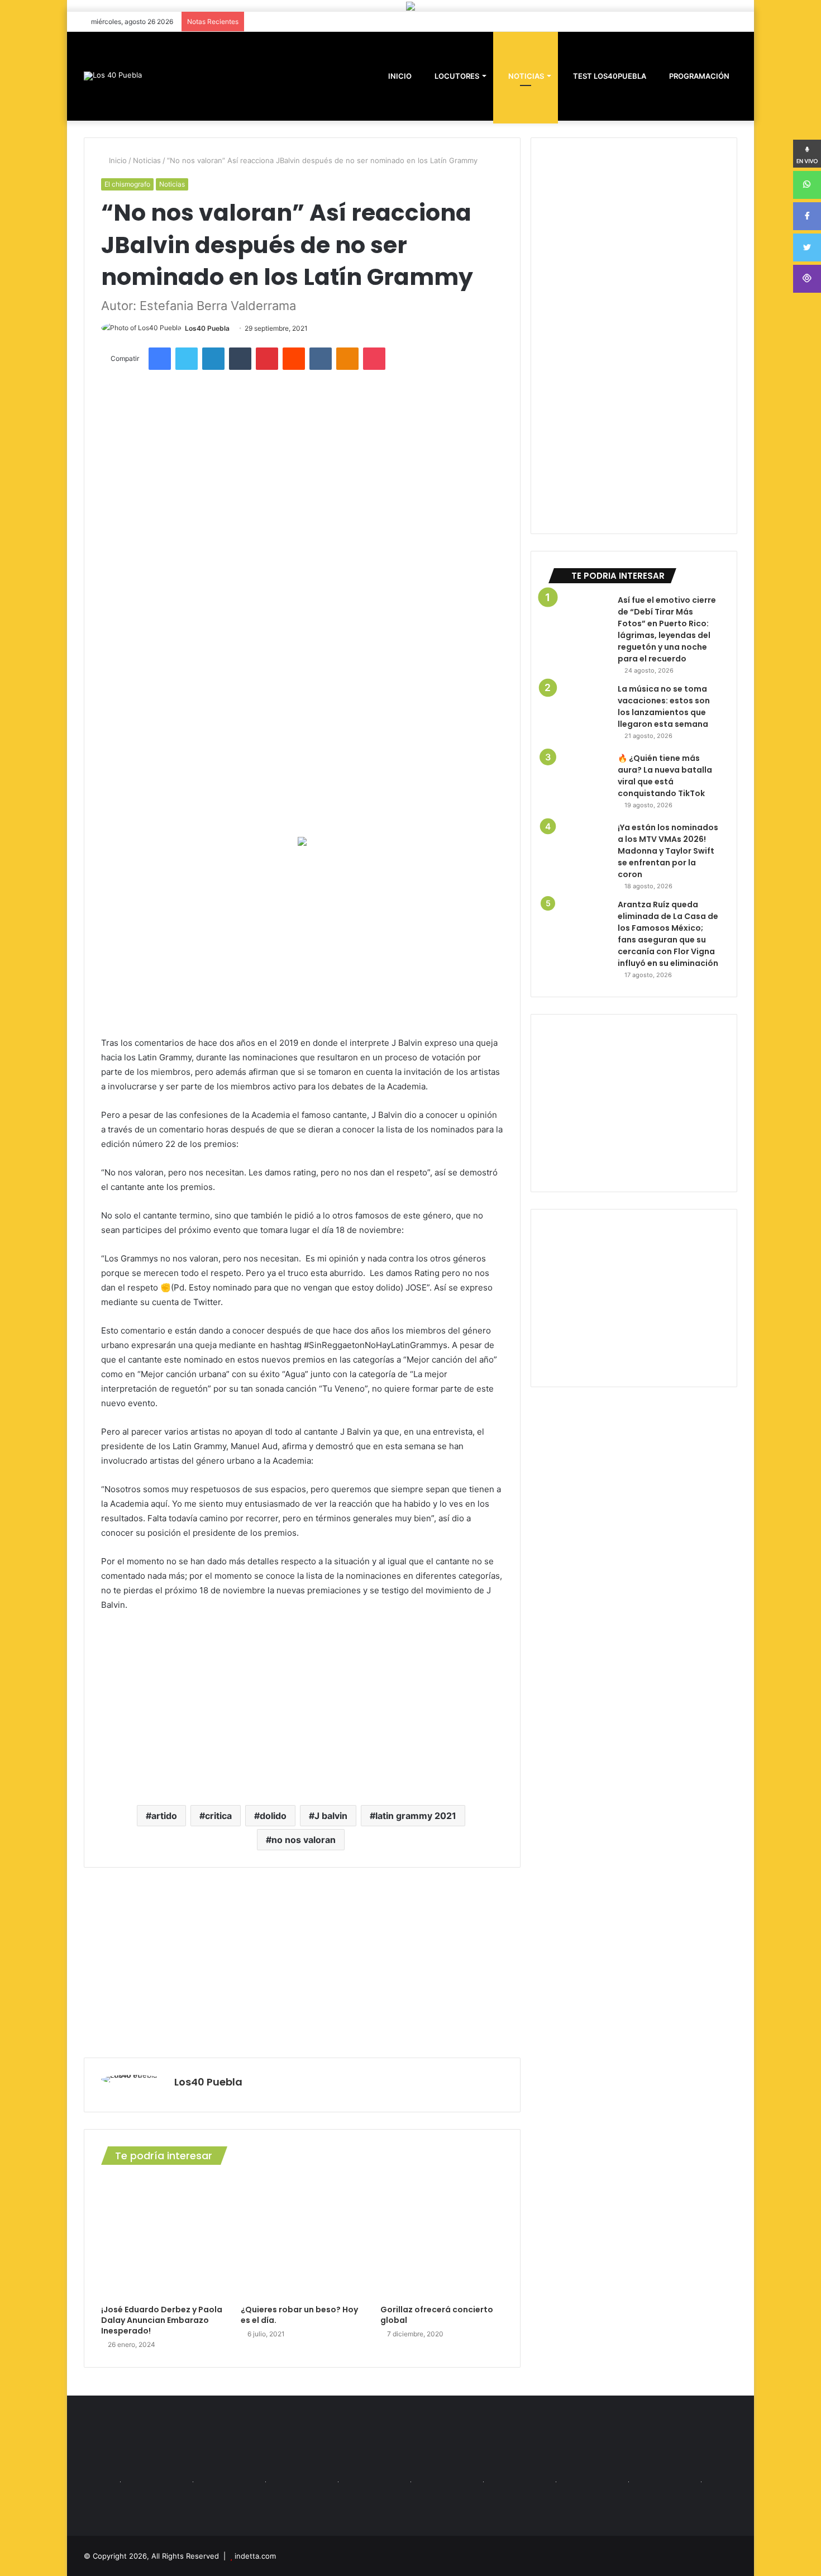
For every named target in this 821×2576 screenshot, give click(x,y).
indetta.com (255, 2556)
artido (164, 1816)
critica (218, 1816)
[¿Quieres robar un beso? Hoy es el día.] (302, 2237)
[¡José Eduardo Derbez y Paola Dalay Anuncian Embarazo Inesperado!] (163, 2237)
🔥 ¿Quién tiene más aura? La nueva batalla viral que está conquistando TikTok (665, 776)
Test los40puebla (609, 76)
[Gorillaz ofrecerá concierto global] (442, 2237)
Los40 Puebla (207, 328)
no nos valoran (304, 1840)
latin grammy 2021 (416, 1816)
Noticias (525, 76)
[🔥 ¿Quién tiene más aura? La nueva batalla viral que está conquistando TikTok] (579, 783)
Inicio (117, 160)
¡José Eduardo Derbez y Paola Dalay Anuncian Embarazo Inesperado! (162, 2320)
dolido (273, 1816)
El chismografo (127, 184)
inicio (400, 76)
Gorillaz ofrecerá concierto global (437, 2315)
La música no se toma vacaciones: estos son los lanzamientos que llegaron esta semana (664, 706)
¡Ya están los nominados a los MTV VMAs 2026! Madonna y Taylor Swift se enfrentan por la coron (668, 851)
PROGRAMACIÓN (698, 76)
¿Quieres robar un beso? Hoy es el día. (299, 2315)
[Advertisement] (302, 941)
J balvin (331, 1816)
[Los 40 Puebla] (113, 76)
